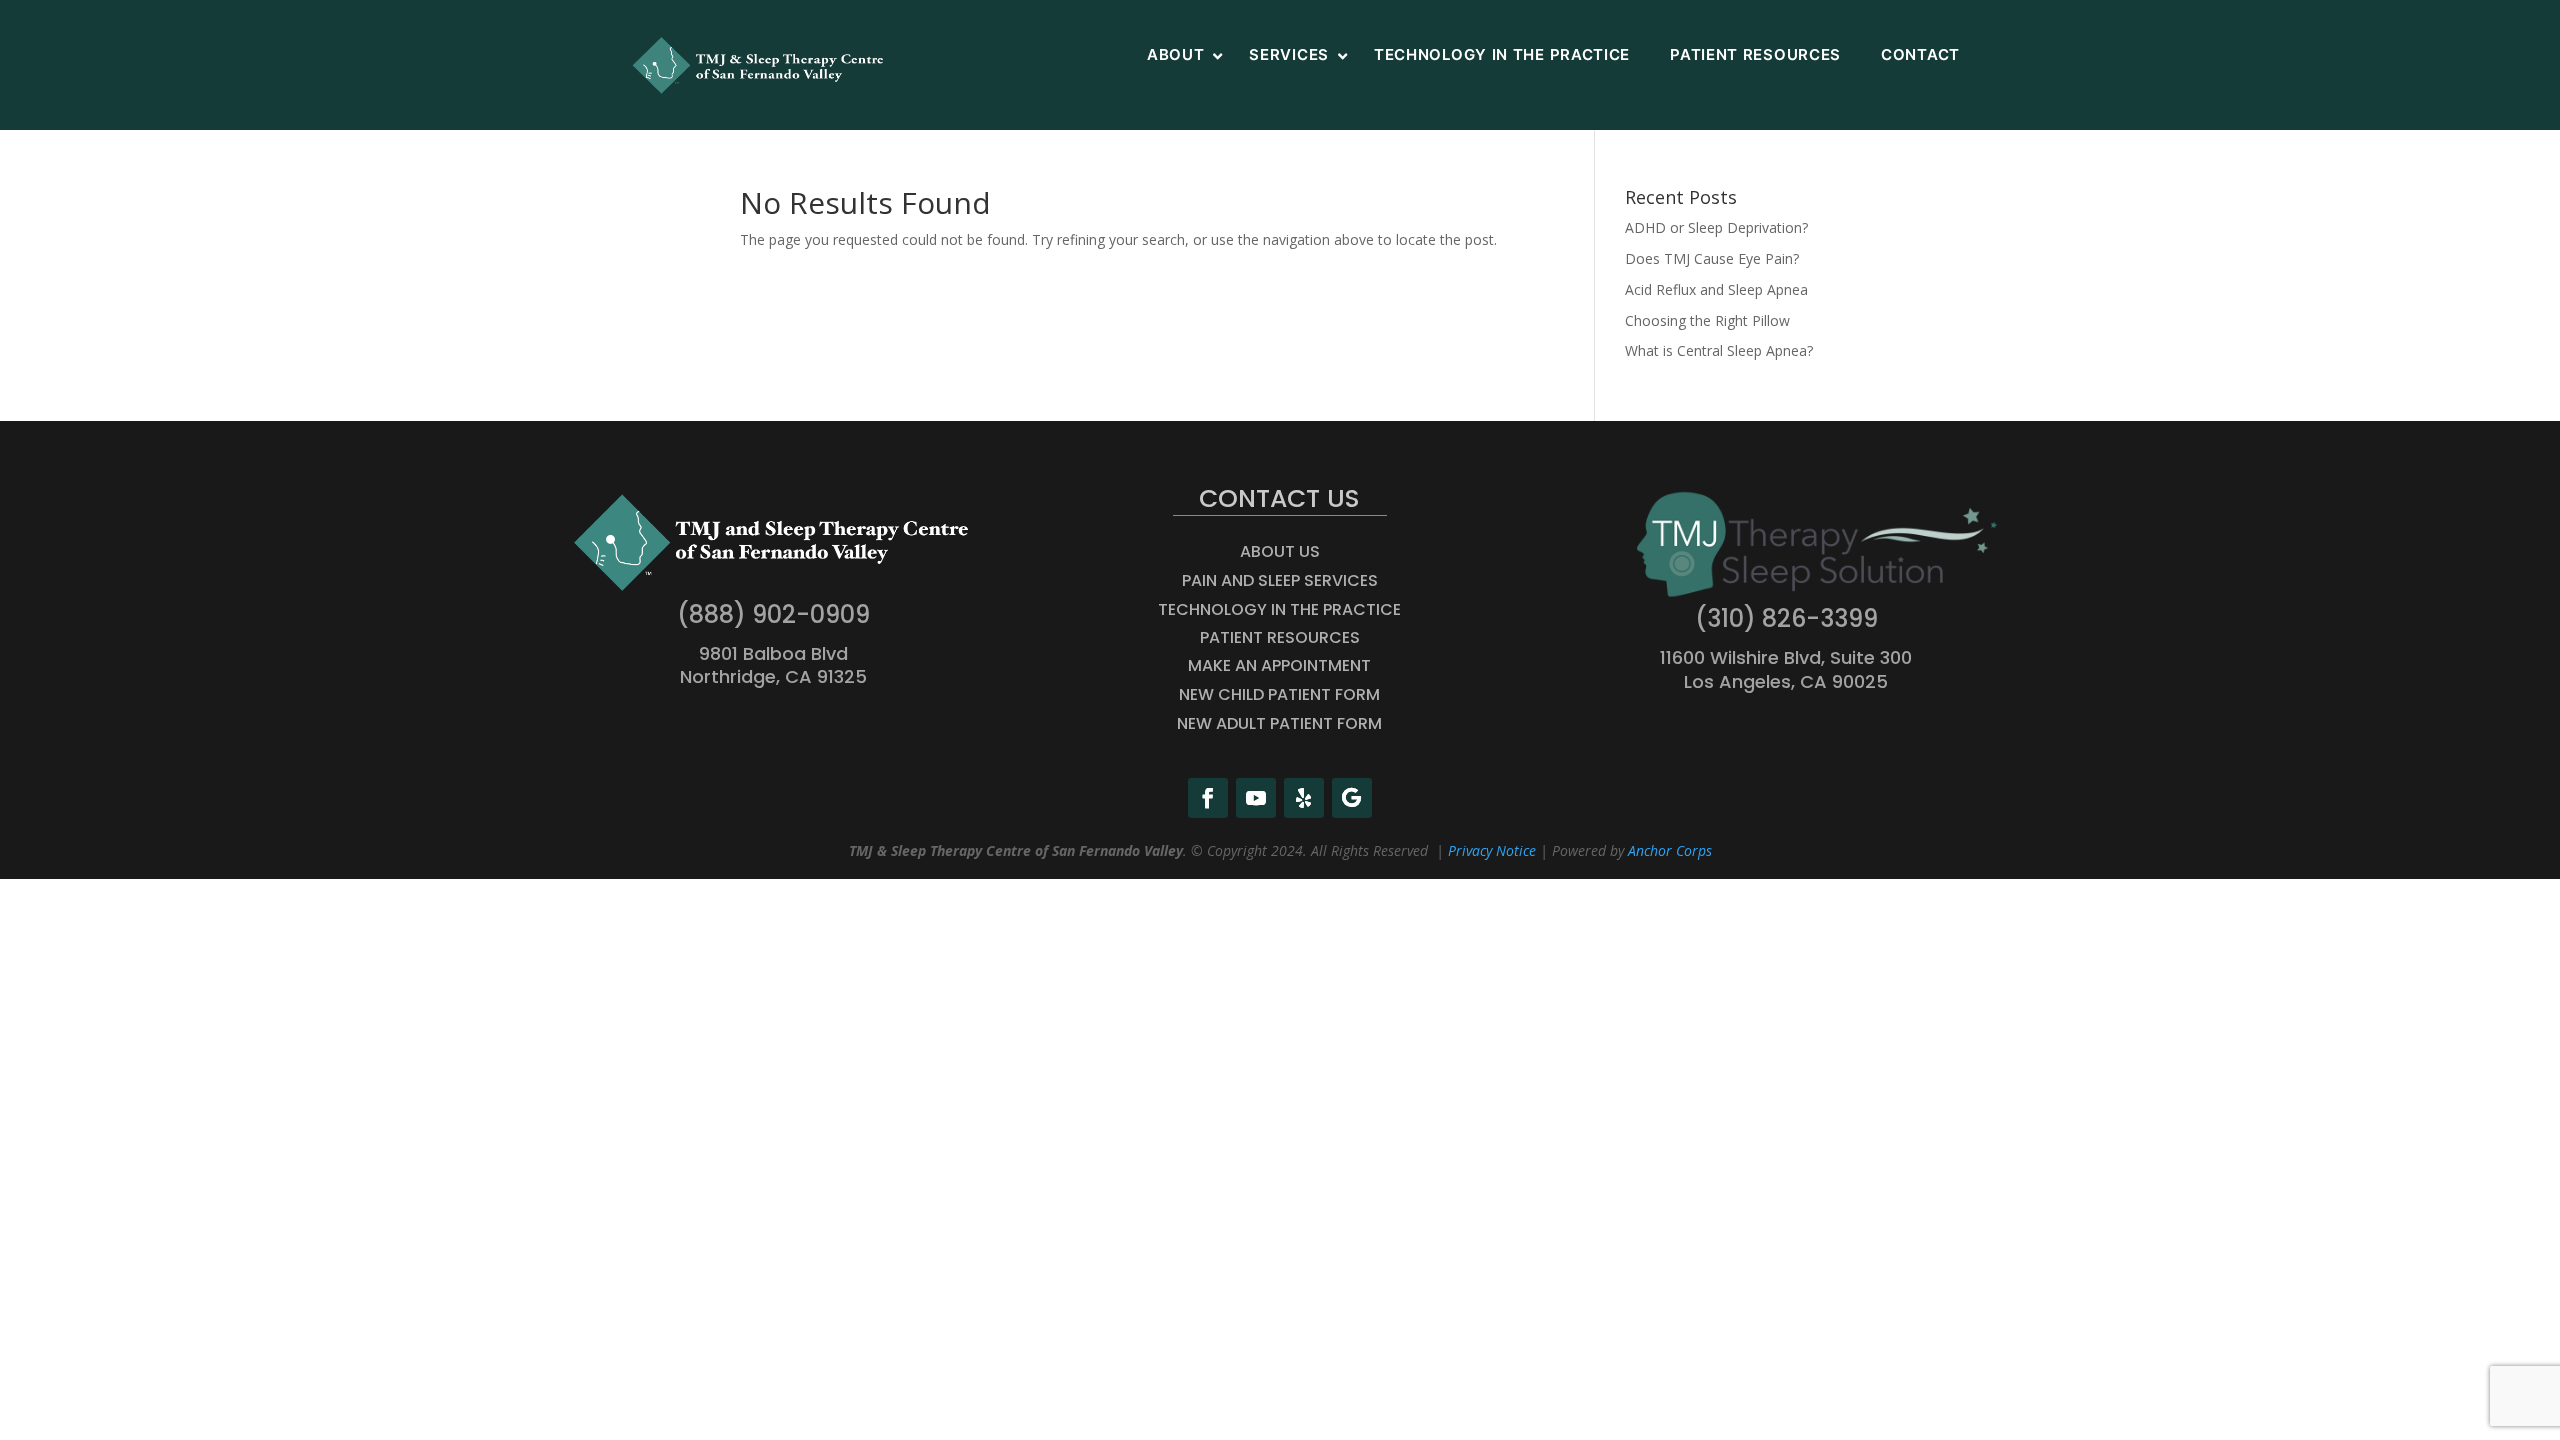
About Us (1280, 551)
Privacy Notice (1492, 850)
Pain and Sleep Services (1280, 580)
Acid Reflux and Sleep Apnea (1716, 289)
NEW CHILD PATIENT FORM (1279, 694)
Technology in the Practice (1279, 609)
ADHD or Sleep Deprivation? (1716, 227)
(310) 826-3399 (1786, 618)
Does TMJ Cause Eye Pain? (1712, 258)
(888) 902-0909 (773, 614)
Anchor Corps (1670, 850)
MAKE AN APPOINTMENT (1279, 665)
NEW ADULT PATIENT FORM (1279, 723)
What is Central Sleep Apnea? (1719, 350)
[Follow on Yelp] (1304, 798)
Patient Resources (1280, 637)
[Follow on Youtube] (1256, 798)
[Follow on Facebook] (1208, 798)
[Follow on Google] (1352, 798)
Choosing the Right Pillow (1707, 320)
